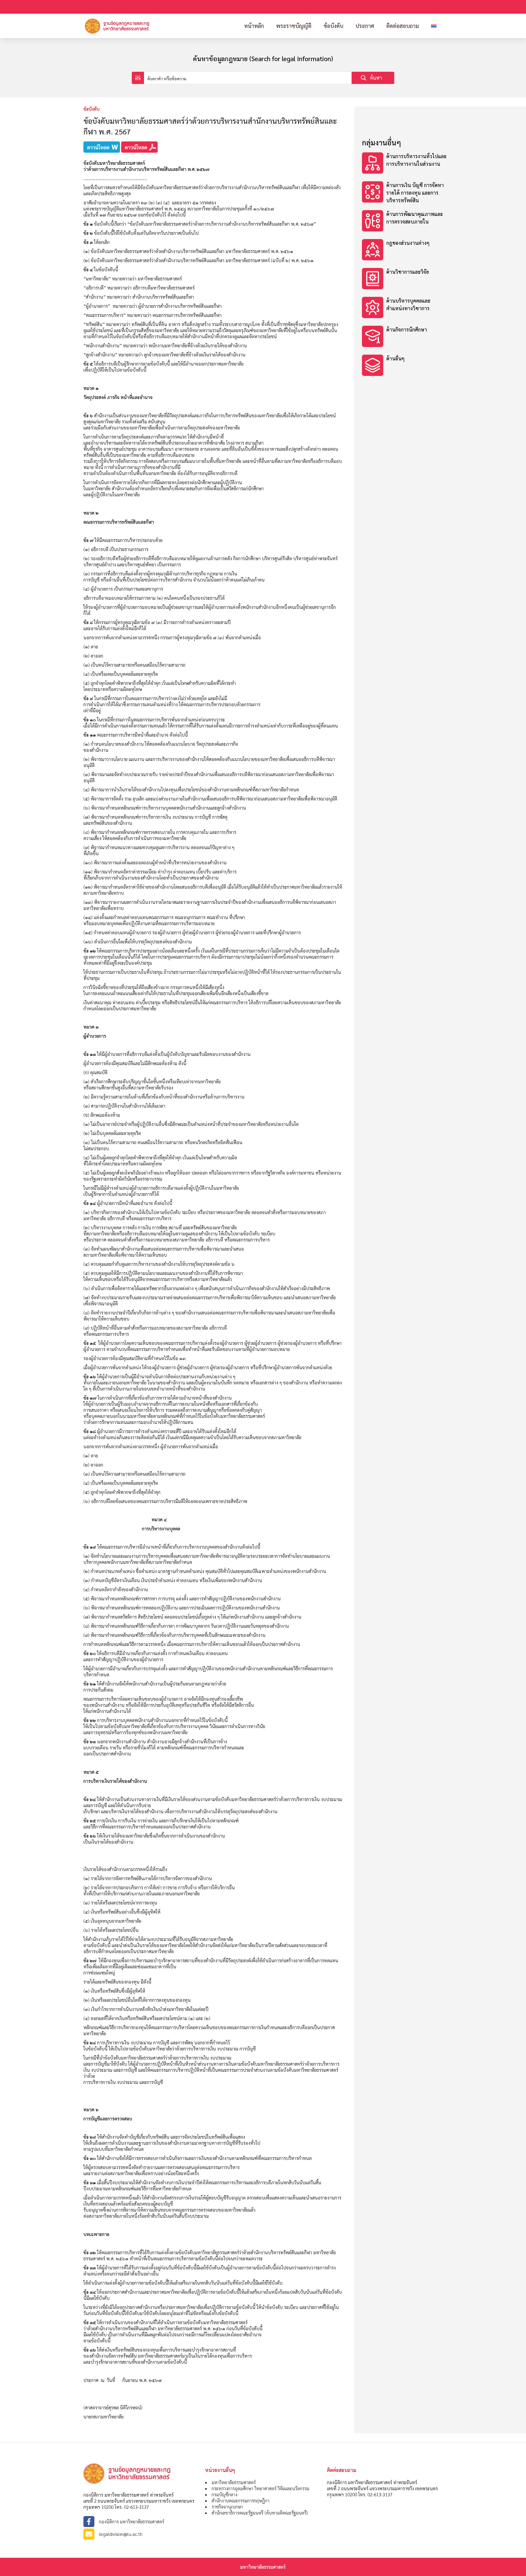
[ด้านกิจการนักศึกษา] (405, 337)
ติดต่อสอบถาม (403, 26)
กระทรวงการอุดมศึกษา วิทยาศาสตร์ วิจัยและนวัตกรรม (260, 2488)
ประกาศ (365, 26)
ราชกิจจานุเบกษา (227, 2507)
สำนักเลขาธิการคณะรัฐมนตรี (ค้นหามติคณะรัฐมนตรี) (260, 2513)
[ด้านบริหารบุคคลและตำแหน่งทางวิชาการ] (405, 308)
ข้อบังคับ (333, 26)
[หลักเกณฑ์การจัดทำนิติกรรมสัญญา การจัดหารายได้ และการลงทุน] (405, 279)
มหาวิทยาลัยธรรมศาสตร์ (234, 2482)
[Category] (405, 164)
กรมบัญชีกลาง (224, 2494)
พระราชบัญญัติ (294, 26)
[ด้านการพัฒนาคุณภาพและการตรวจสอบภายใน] (405, 222)
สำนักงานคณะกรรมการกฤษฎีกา (240, 2500)
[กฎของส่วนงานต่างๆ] (405, 250)
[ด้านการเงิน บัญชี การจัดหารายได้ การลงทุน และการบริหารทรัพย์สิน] (405, 193)
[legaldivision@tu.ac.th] (141, 2534)
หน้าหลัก (254, 26)
